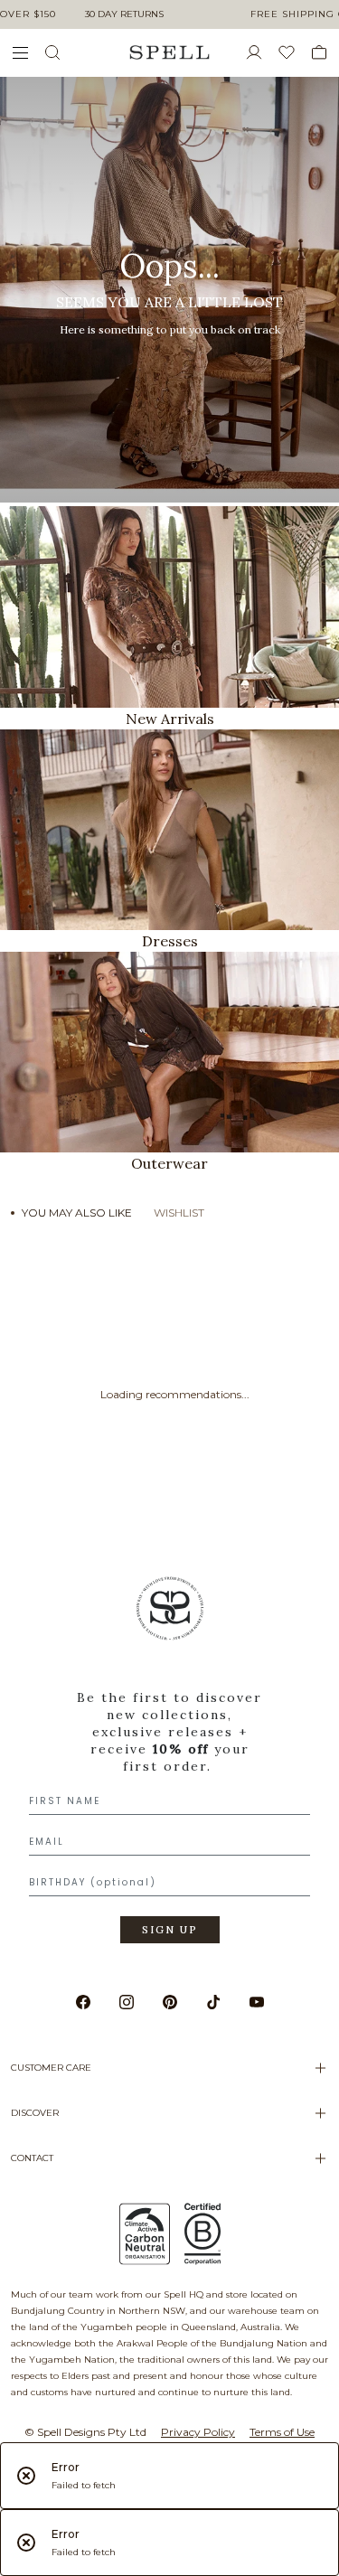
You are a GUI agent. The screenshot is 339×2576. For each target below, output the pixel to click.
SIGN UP (170, 1930)
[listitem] (169, 290)
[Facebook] (83, 2002)
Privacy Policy (198, 2432)
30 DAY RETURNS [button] (124, 14)
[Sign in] (261, 52)
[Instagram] (127, 2002)
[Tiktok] (213, 2002)
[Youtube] (257, 2002)
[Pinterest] (170, 2002)
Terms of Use (282, 2432)
